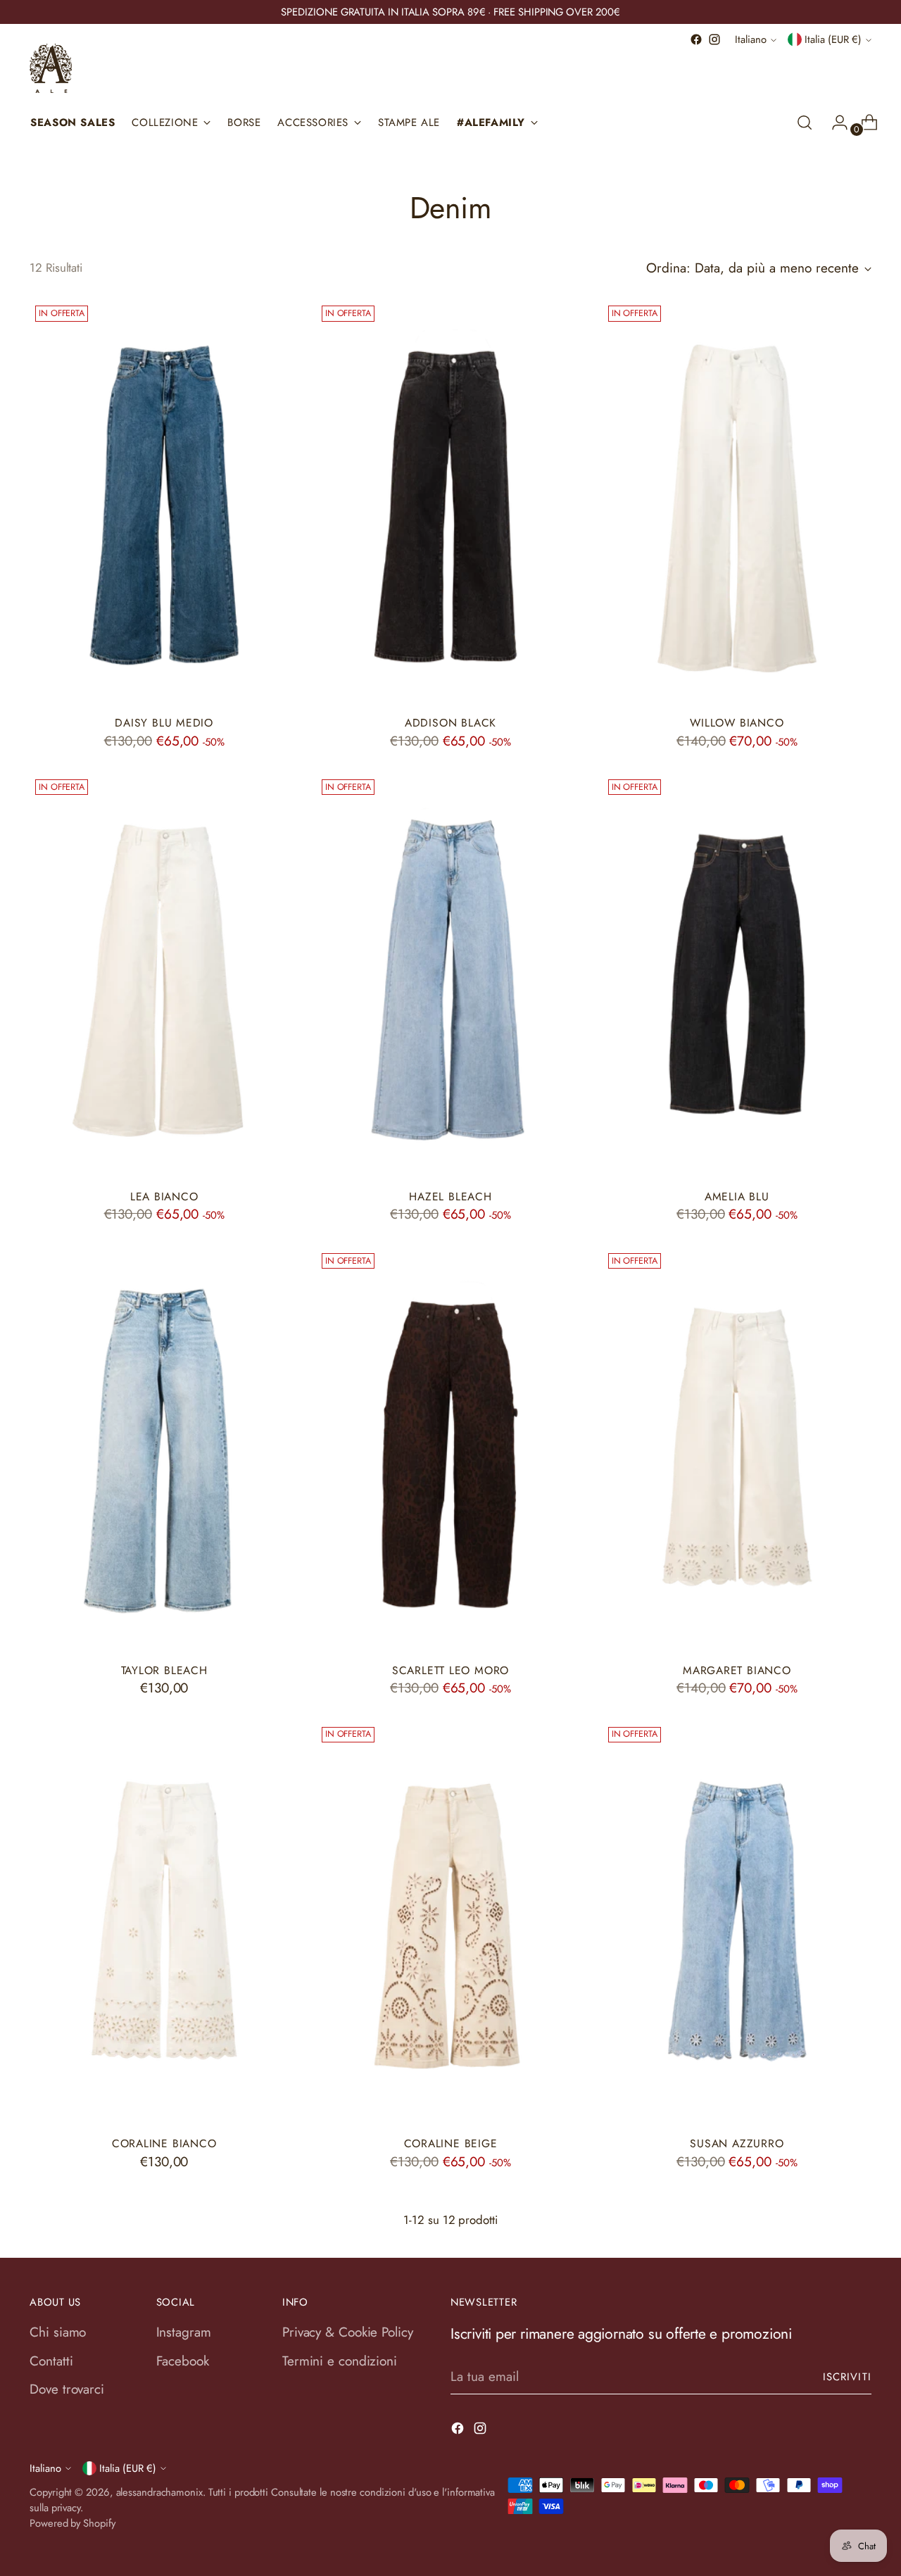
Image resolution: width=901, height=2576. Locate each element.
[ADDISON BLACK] (450, 502)
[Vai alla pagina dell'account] (834, 122)
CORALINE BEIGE (451, 2143)
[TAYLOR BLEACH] (164, 1449)
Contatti (51, 2361)
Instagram (184, 2332)
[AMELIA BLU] (737, 975)
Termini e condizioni (340, 2361)
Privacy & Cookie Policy (348, 2332)
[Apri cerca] (805, 122)
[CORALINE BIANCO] (164, 1923)
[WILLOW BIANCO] (737, 502)
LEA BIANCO (164, 1196)
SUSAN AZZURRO (737, 2143)
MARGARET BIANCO (737, 1670)
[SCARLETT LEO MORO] (450, 1449)
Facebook (183, 2361)
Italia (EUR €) (833, 39)
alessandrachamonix (159, 2492)
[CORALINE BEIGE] (450, 1923)
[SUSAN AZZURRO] (737, 1923)
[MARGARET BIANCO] (737, 1449)
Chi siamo (58, 2332)
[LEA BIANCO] (164, 975)
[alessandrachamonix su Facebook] (696, 39)
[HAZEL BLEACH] (450, 975)
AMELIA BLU (737, 1196)
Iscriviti (847, 2377)
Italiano (751, 39)
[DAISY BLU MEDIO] (164, 502)
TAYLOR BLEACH (164, 1670)
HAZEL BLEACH (450, 1196)
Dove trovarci (67, 2389)
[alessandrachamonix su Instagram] (714, 39)
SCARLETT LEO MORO (450, 1670)
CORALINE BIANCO (164, 2143)
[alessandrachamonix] (51, 68)
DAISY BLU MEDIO (164, 723)
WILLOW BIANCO (737, 723)
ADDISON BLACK (450, 723)
